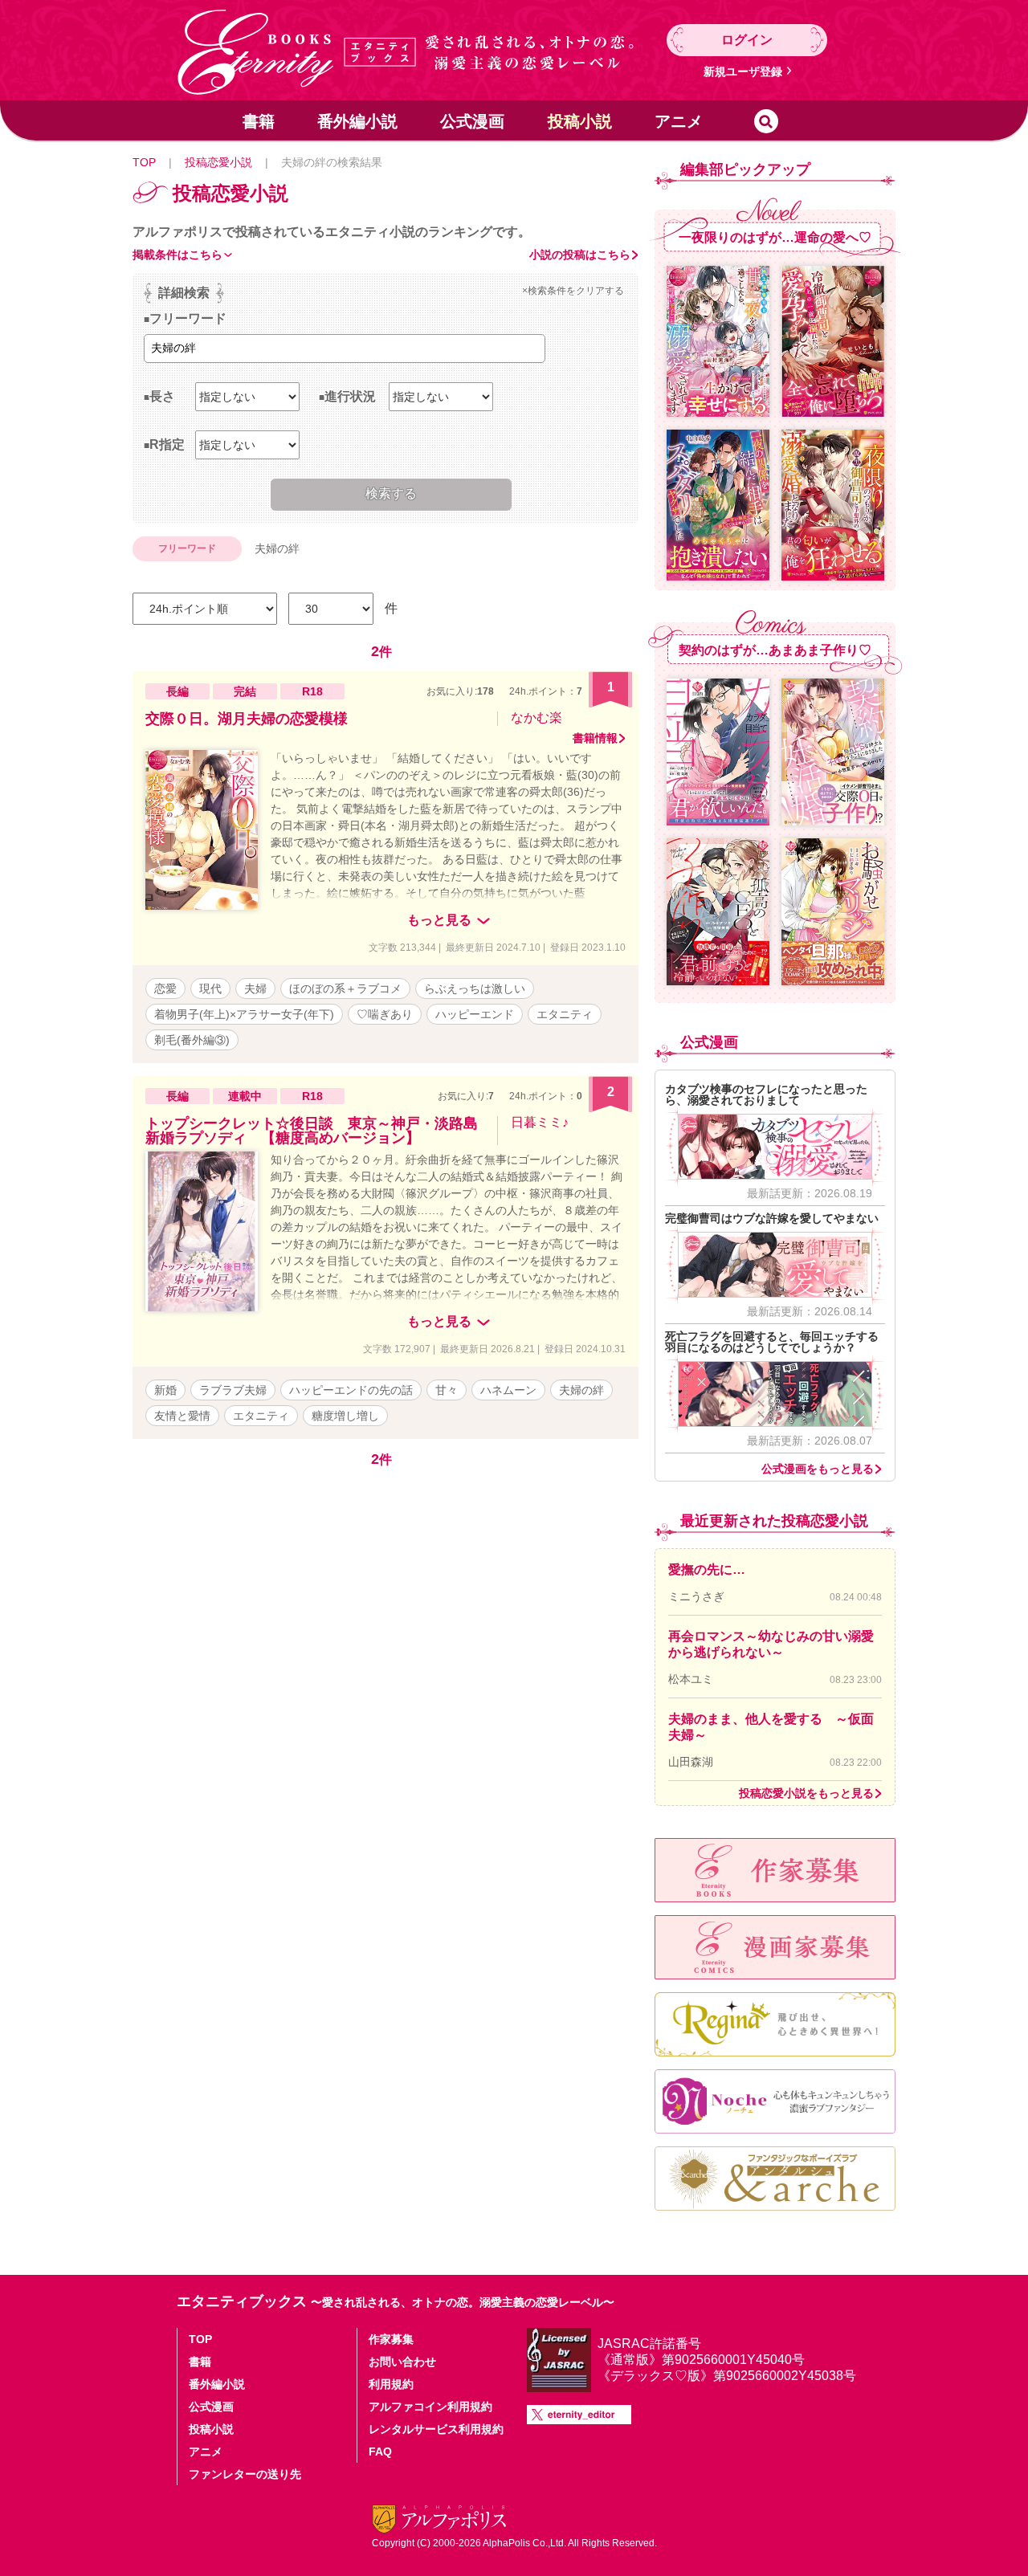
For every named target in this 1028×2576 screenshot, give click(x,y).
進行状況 (350, 396)
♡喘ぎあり (385, 1014)
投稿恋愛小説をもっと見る (806, 1793)
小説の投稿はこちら (580, 255)
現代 (210, 988)
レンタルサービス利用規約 (436, 2429)
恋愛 (165, 988)
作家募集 (391, 2339)
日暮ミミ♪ (540, 1122)
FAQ (380, 2452)
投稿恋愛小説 (218, 162)
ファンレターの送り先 (245, 2474)
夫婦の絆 (581, 1390)
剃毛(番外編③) (192, 1040)
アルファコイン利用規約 (430, 2407)
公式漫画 (472, 121)
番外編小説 (357, 121)
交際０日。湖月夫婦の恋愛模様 (247, 719)
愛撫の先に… (707, 1569)
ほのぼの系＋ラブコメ (345, 988)
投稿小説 (580, 121)
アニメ (679, 121)
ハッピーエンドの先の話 (351, 1390)
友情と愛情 (182, 1416)
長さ (162, 396)
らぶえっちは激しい (475, 988)
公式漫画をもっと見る (818, 1469)
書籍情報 (595, 738)
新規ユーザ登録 (743, 71)
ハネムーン (508, 1390)
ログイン (747, 40)
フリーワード (188, 318)
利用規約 (391, 2384)
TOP (144, 162)
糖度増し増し (345, 1416)
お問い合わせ (402, 2362)
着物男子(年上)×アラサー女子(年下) (244, 1014)
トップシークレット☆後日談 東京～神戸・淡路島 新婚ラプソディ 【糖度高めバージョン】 (319, 1131)
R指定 (167, 444)
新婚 (165, 1390)
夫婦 (255, 988)
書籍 (259, 121)
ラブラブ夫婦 (233, 1390)
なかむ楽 (536, 717)
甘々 (447, 1390)
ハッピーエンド (475, 1014)
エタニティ (565, 1014)
